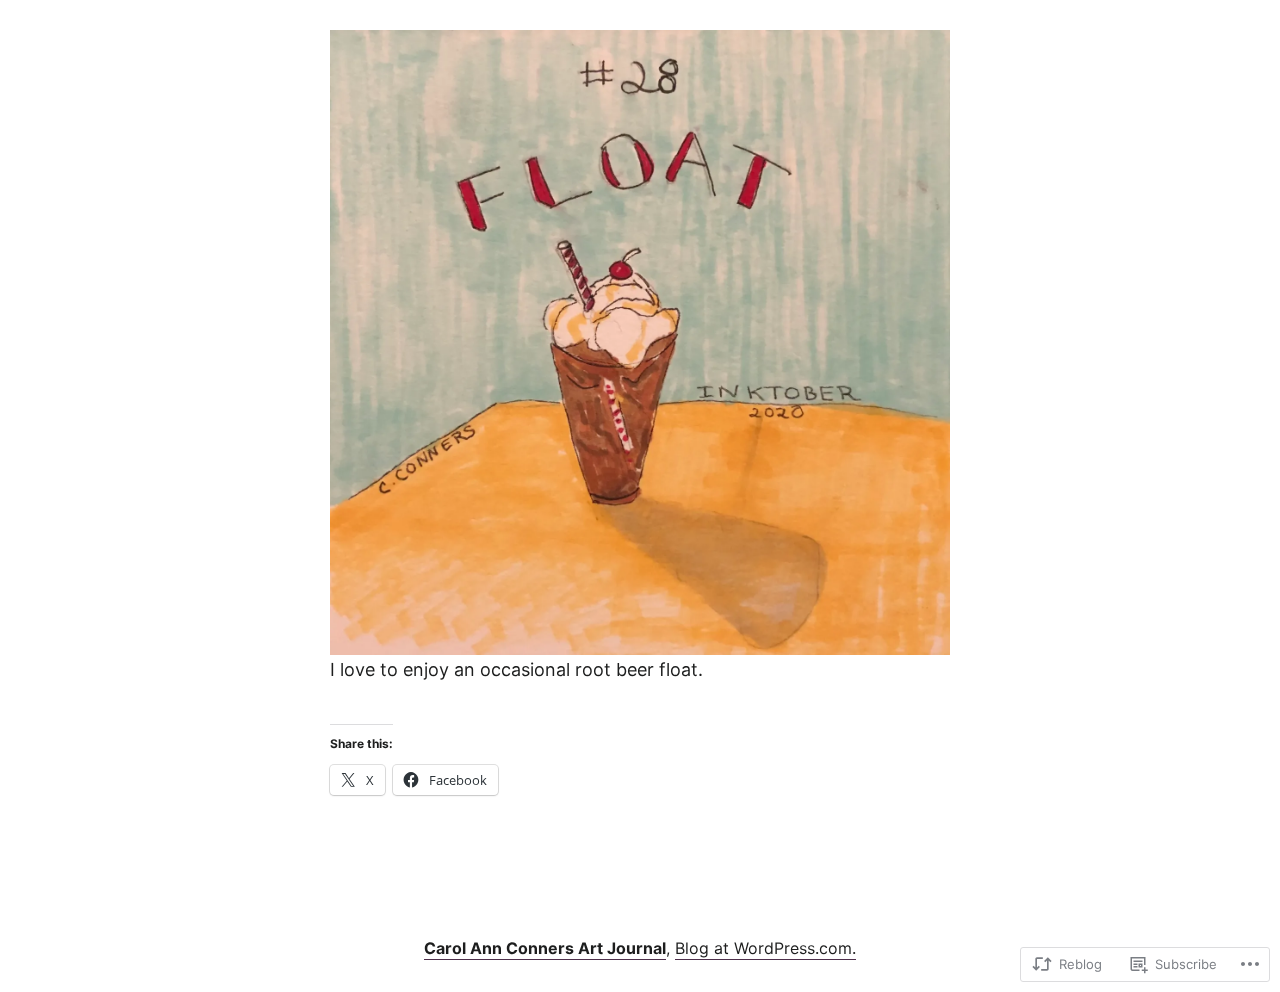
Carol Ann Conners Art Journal (545, 948)
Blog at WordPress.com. (765, 948)
